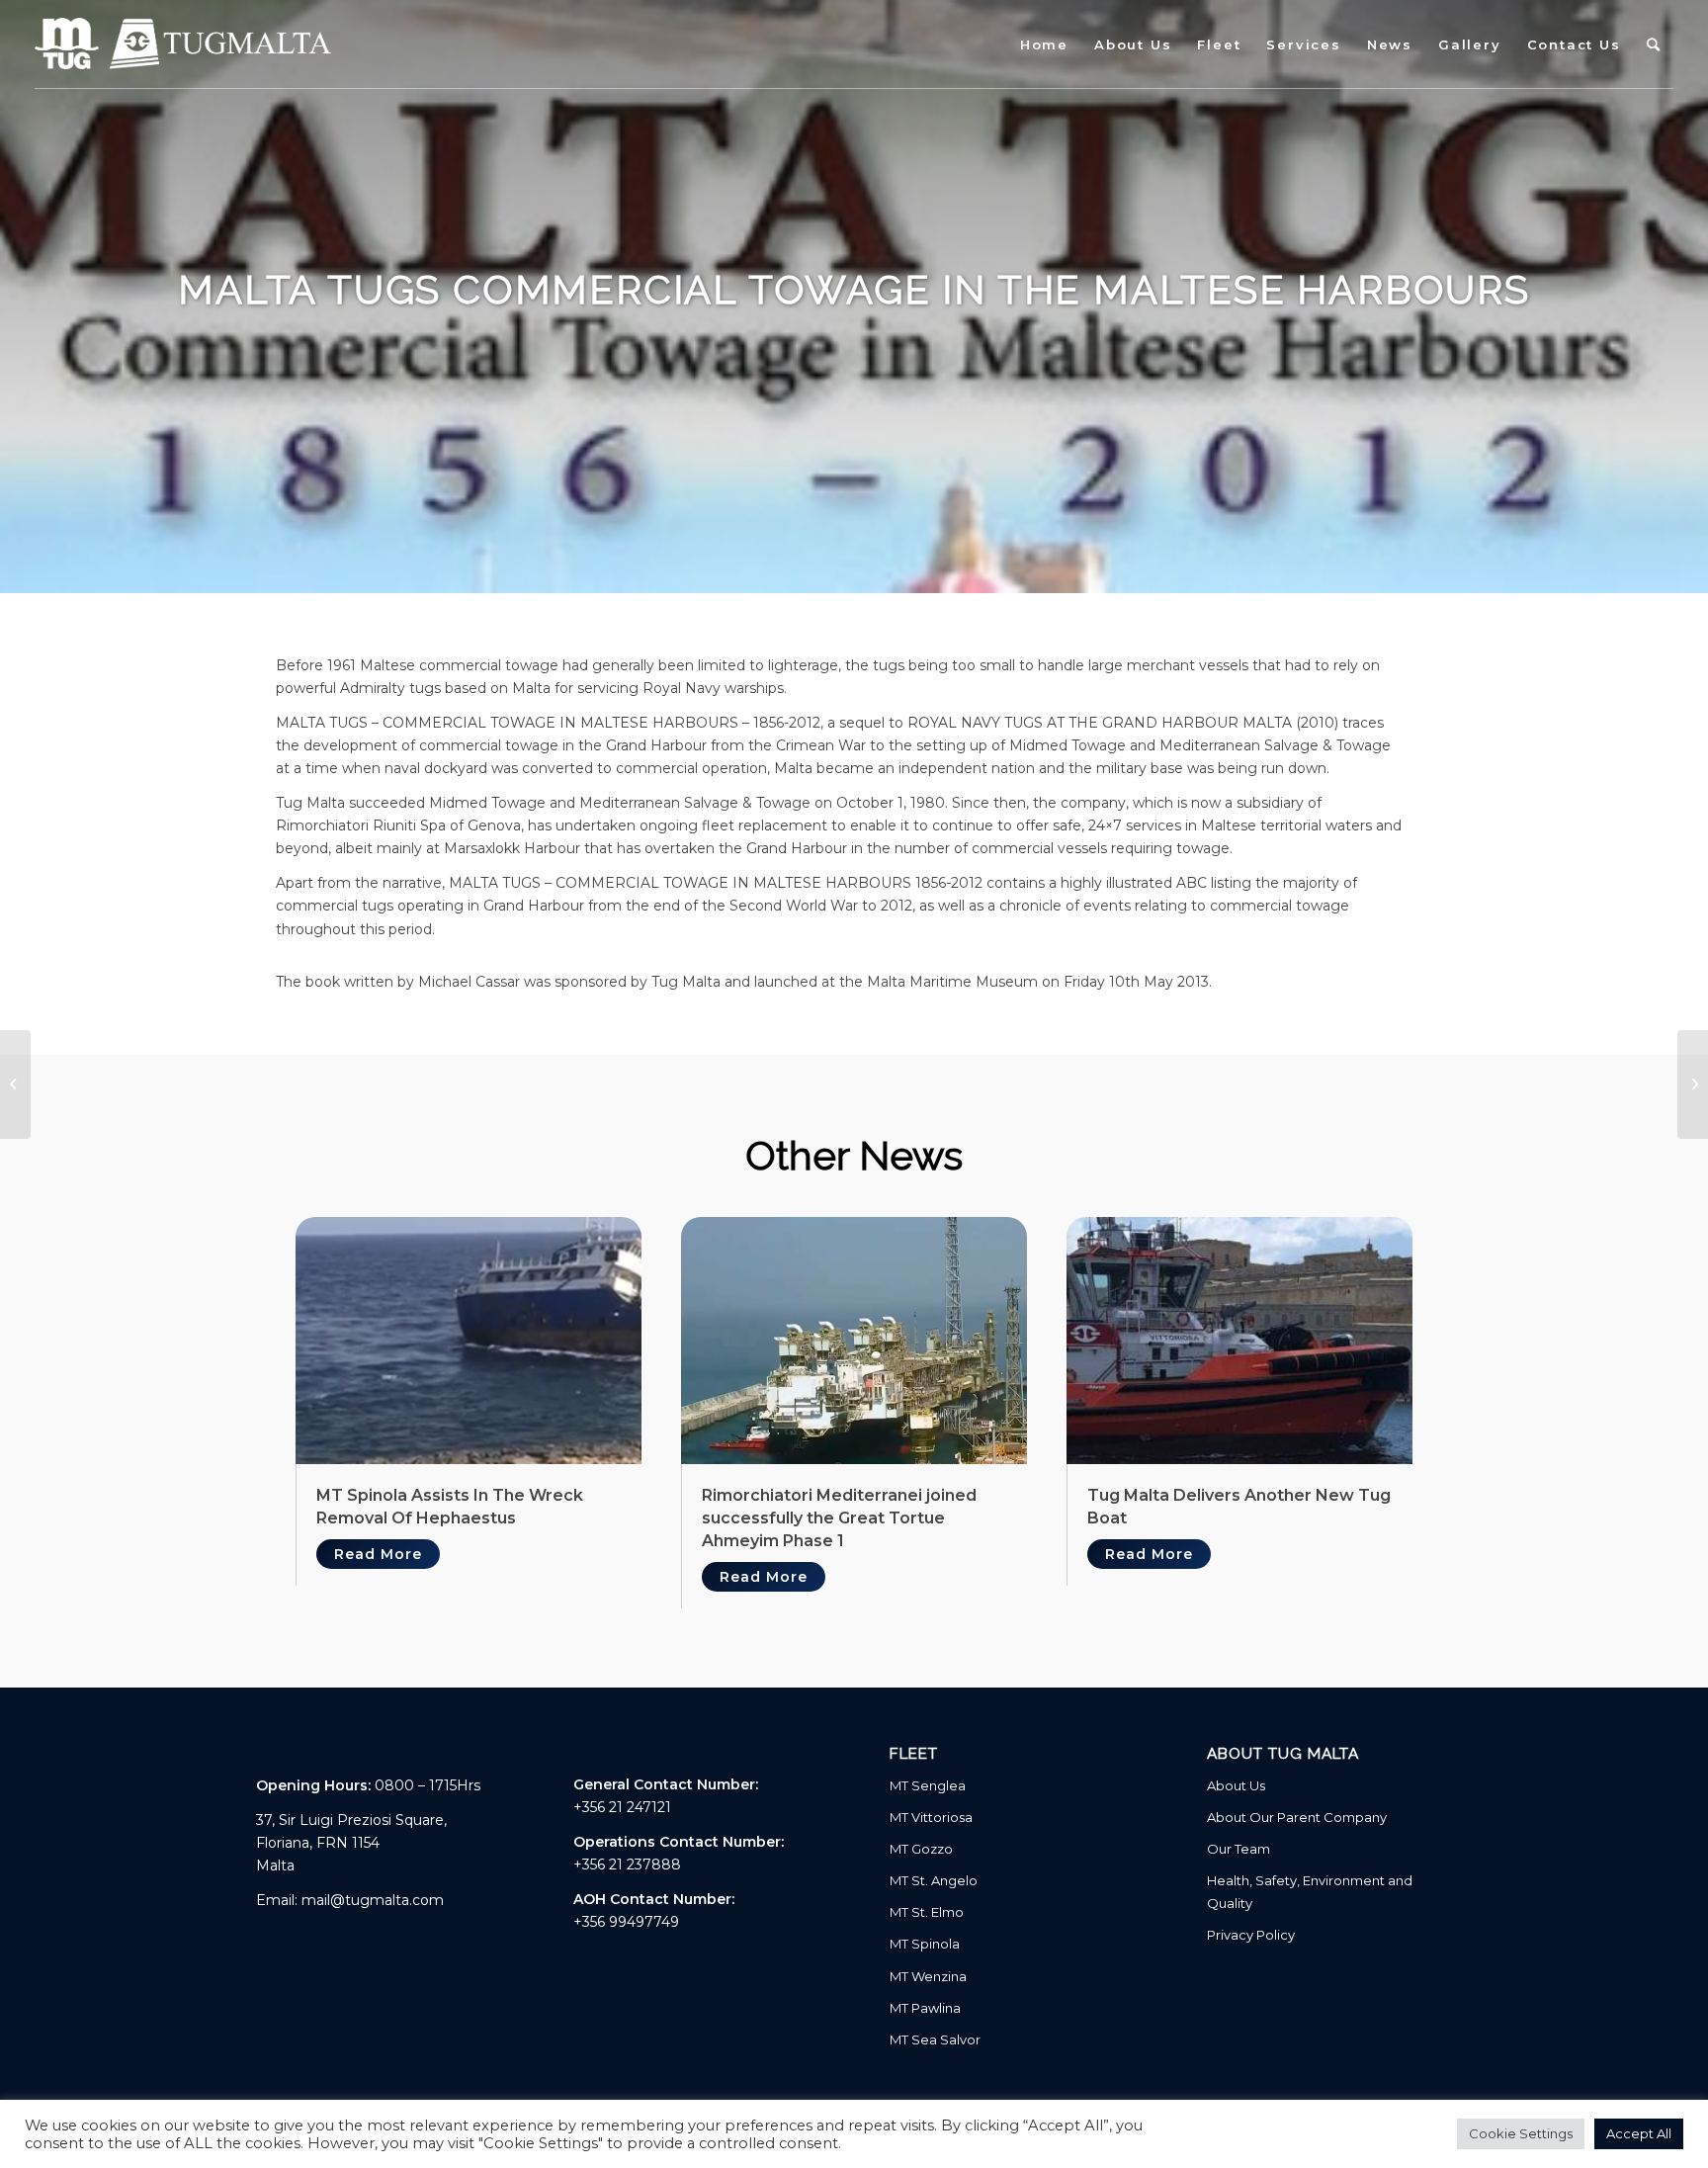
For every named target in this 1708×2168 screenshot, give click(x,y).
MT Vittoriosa (931, 1817)
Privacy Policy (1251, 1935)
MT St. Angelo (934, 1880)
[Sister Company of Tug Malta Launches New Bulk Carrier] (15, 1084)
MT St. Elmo (927, 1912)
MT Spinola (925, 1944)
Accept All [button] (1639, 2133)
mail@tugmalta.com (373, 1900)
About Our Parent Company (1297, 1817)
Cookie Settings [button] (1521, 2133)
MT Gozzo (921, 1849)
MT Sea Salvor (935, 2039)
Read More (378, 1554)
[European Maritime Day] (1693, 1084)
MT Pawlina (925, 2008)
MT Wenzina (928, 1976)
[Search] (1654, 44)
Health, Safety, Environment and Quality (1310, 1892)
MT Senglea (928, 1785)
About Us (1236, 1785)
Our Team (1238, 1849)
